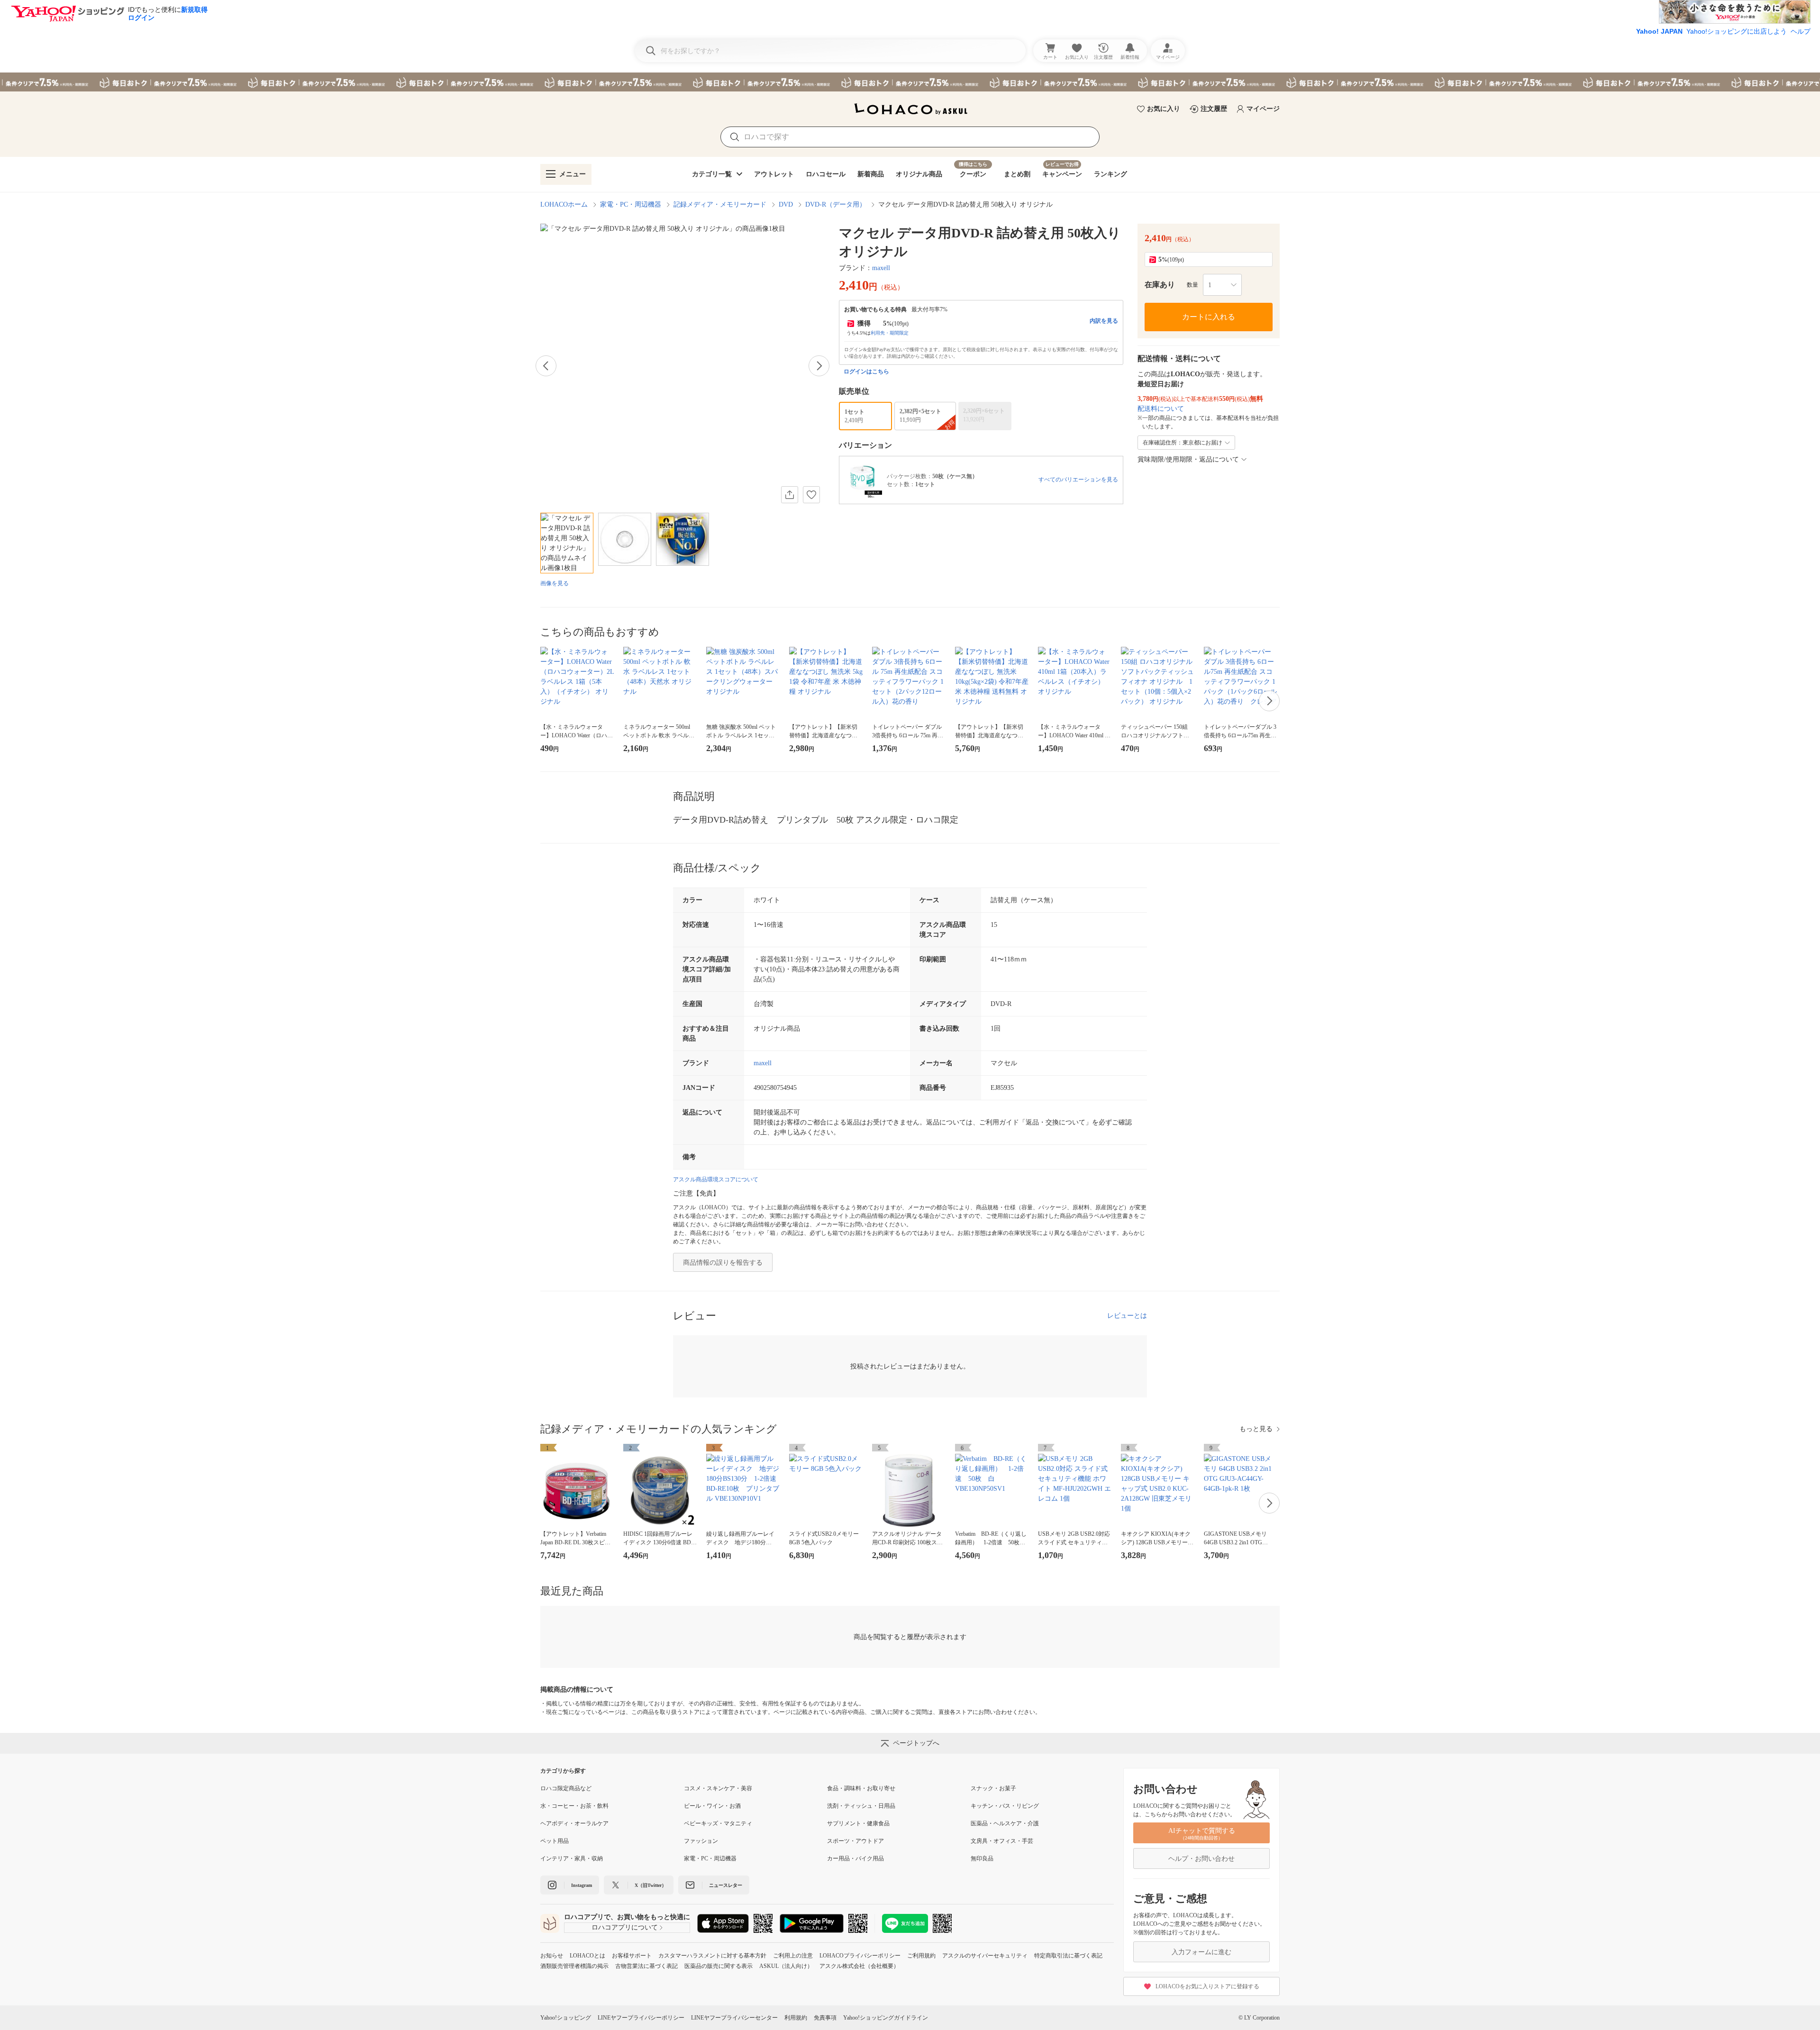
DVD (786, 204)
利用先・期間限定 (890, 333)
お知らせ (552, 1956)
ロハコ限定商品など (566, 1788)
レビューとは (1127, 1316)
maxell (881, 268)
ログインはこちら (866, 372)
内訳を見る (1104, 321)
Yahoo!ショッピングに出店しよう (1737, 31)
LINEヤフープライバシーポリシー (641, 2018)
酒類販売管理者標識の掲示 (574, 1966)
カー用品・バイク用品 (855, 1858)
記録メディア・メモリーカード (720, 204)
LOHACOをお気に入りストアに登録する (1207, 1986)
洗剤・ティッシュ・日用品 (861, 1806)
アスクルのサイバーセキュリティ (985, 1956)
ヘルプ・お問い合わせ (1201, 1859)
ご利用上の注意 (793, 1956)
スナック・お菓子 (993, 1788)
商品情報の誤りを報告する (723, 1263)
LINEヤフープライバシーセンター (734, 2018)
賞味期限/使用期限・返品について (1188, 459)
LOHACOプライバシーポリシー (860, 1956)
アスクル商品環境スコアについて (716, 1179)
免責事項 (825, 2018)
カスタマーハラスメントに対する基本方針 (712, 1956)
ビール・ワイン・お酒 (712, 1806)
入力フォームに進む (1201, 1952)
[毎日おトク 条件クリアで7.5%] (910, 82)
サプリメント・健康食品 (858, 1823)
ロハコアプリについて (625, 1927)
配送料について (1161, 409)
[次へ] (819, 366)
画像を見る (555, 583)
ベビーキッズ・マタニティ (718, 1823)
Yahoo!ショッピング (566, 2018)
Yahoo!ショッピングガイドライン (886, 2018)
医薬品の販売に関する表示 (719, 1966)
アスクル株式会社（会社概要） (859, 1966)
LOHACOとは (587, 1956)
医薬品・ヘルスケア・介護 (1005, 1823)
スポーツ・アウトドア (855, 1841)
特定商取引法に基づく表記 (1068, 1956)
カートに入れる (1209, 317)
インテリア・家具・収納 (572, 1858)
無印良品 (982, 1858)
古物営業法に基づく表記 (646, 1966)
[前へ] (546, 366)
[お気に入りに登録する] (811, 495)
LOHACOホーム (564, 204)
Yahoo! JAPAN (1659, 31)
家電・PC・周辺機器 (631, 204)
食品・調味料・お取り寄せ (861, 1788)
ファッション (701, 1841)
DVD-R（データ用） (836, 204)
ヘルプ (1801, 31)
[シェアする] (790, 495)
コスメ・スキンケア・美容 (718, 1788)
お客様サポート (632, 1956)
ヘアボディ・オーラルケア (574, 1823)
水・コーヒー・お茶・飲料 (574, 1806)
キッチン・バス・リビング (1005, 1806)
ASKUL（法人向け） (786, 1966)
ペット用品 (555, 1841)
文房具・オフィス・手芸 (1002, 1841)
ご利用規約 (921, 1956)
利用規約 (796, 2018)
